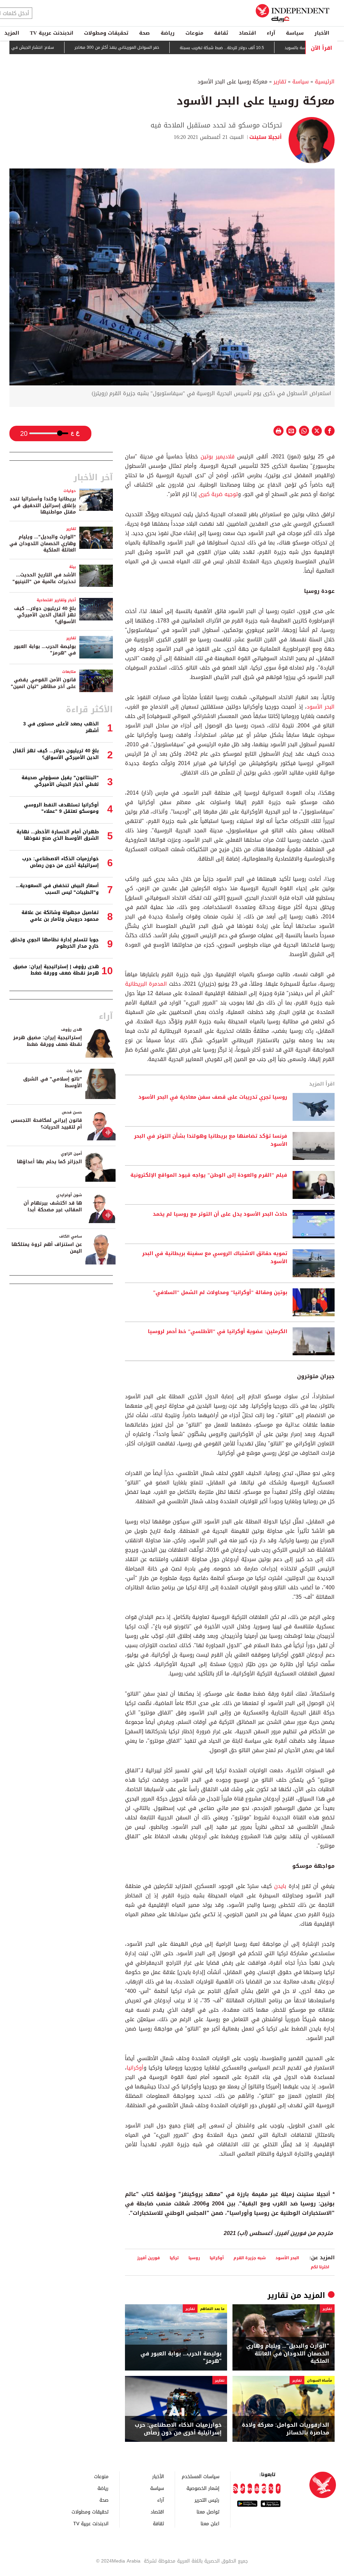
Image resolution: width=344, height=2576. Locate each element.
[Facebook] (278, 2489)
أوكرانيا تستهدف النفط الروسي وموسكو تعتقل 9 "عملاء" (61, 808)
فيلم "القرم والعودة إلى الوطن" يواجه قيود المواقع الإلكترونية (209, 1175)
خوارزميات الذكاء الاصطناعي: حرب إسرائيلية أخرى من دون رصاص (178, 2429)
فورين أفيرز (148, 2258)
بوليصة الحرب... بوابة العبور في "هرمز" (181, 2358)
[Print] (278, 431)
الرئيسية (325, 82)
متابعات (69, 672)
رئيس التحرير (207, 2500)
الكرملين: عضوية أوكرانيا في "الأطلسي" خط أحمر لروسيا (218, 1332)
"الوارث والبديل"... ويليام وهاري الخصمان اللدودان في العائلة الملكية (288, 2354)
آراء (271, 33)
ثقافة (221, 33)
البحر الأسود (321, 707)
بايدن (279, 1886)
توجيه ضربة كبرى (217, 494)
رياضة (168, 33)
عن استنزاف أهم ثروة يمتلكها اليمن (47, 1248)
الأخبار (322, 33)
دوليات (70, 491)
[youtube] (257, 2489)
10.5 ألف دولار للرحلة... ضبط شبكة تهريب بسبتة (268, 48)
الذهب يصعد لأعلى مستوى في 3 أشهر (61, 727)
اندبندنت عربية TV (52, 33)
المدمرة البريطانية (146, 984)
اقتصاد (247, 33)
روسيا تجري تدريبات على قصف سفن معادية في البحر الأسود (213, 1097)
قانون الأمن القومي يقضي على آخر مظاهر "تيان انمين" (43, 683)
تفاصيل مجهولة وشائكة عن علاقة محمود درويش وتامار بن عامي (60, 916)
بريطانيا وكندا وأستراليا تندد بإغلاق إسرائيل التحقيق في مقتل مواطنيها (43, 505)
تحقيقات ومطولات (106, 33)
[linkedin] (250, 2489)
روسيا (194, 2258)
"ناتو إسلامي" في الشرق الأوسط (53, 1082)
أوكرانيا (135, 2068)
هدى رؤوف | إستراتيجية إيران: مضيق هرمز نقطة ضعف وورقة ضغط (56, 970)
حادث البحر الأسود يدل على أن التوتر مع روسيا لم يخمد (220, 1214)
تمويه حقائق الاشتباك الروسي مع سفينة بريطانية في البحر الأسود (215, 1258)
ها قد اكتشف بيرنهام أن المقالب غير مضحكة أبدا (53, 1206)
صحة (144, 33)
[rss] (235, 2489)
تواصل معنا (208, 2512)
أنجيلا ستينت (266, 137)
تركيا (174, 2258)
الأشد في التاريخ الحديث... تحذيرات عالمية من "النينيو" (44, 578)
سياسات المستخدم (201, 2476)
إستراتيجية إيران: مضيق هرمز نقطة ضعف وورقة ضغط (48, 1041)
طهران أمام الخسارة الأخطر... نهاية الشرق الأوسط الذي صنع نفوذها (58, 835)
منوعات (194, 33)
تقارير (280, 82)
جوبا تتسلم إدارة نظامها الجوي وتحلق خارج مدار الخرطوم (55, 943)
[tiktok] (243, 2489)
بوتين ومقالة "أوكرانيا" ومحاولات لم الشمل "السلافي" (220, 1293)
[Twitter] (271, 2489)
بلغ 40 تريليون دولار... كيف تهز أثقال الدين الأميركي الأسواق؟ (45, 615)
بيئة (73, 567)
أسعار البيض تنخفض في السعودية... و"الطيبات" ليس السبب (57, 889)
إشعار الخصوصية (203, 2488)
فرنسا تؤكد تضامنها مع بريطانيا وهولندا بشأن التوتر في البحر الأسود (211, 1140)
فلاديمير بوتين (219, 457)
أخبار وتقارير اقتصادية (56, 600)
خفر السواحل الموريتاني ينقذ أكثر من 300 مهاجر (163, 48)
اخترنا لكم (320, 2267)
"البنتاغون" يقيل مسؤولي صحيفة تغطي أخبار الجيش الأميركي (60, 781)
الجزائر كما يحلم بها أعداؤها (49, 1162)
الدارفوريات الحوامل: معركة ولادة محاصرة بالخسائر (286, 2429)
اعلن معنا (210, 2523)
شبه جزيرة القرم (250, 2258)
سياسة (295, 33)
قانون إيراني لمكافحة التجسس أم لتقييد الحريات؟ (46, 1124)
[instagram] (264, 2489)
